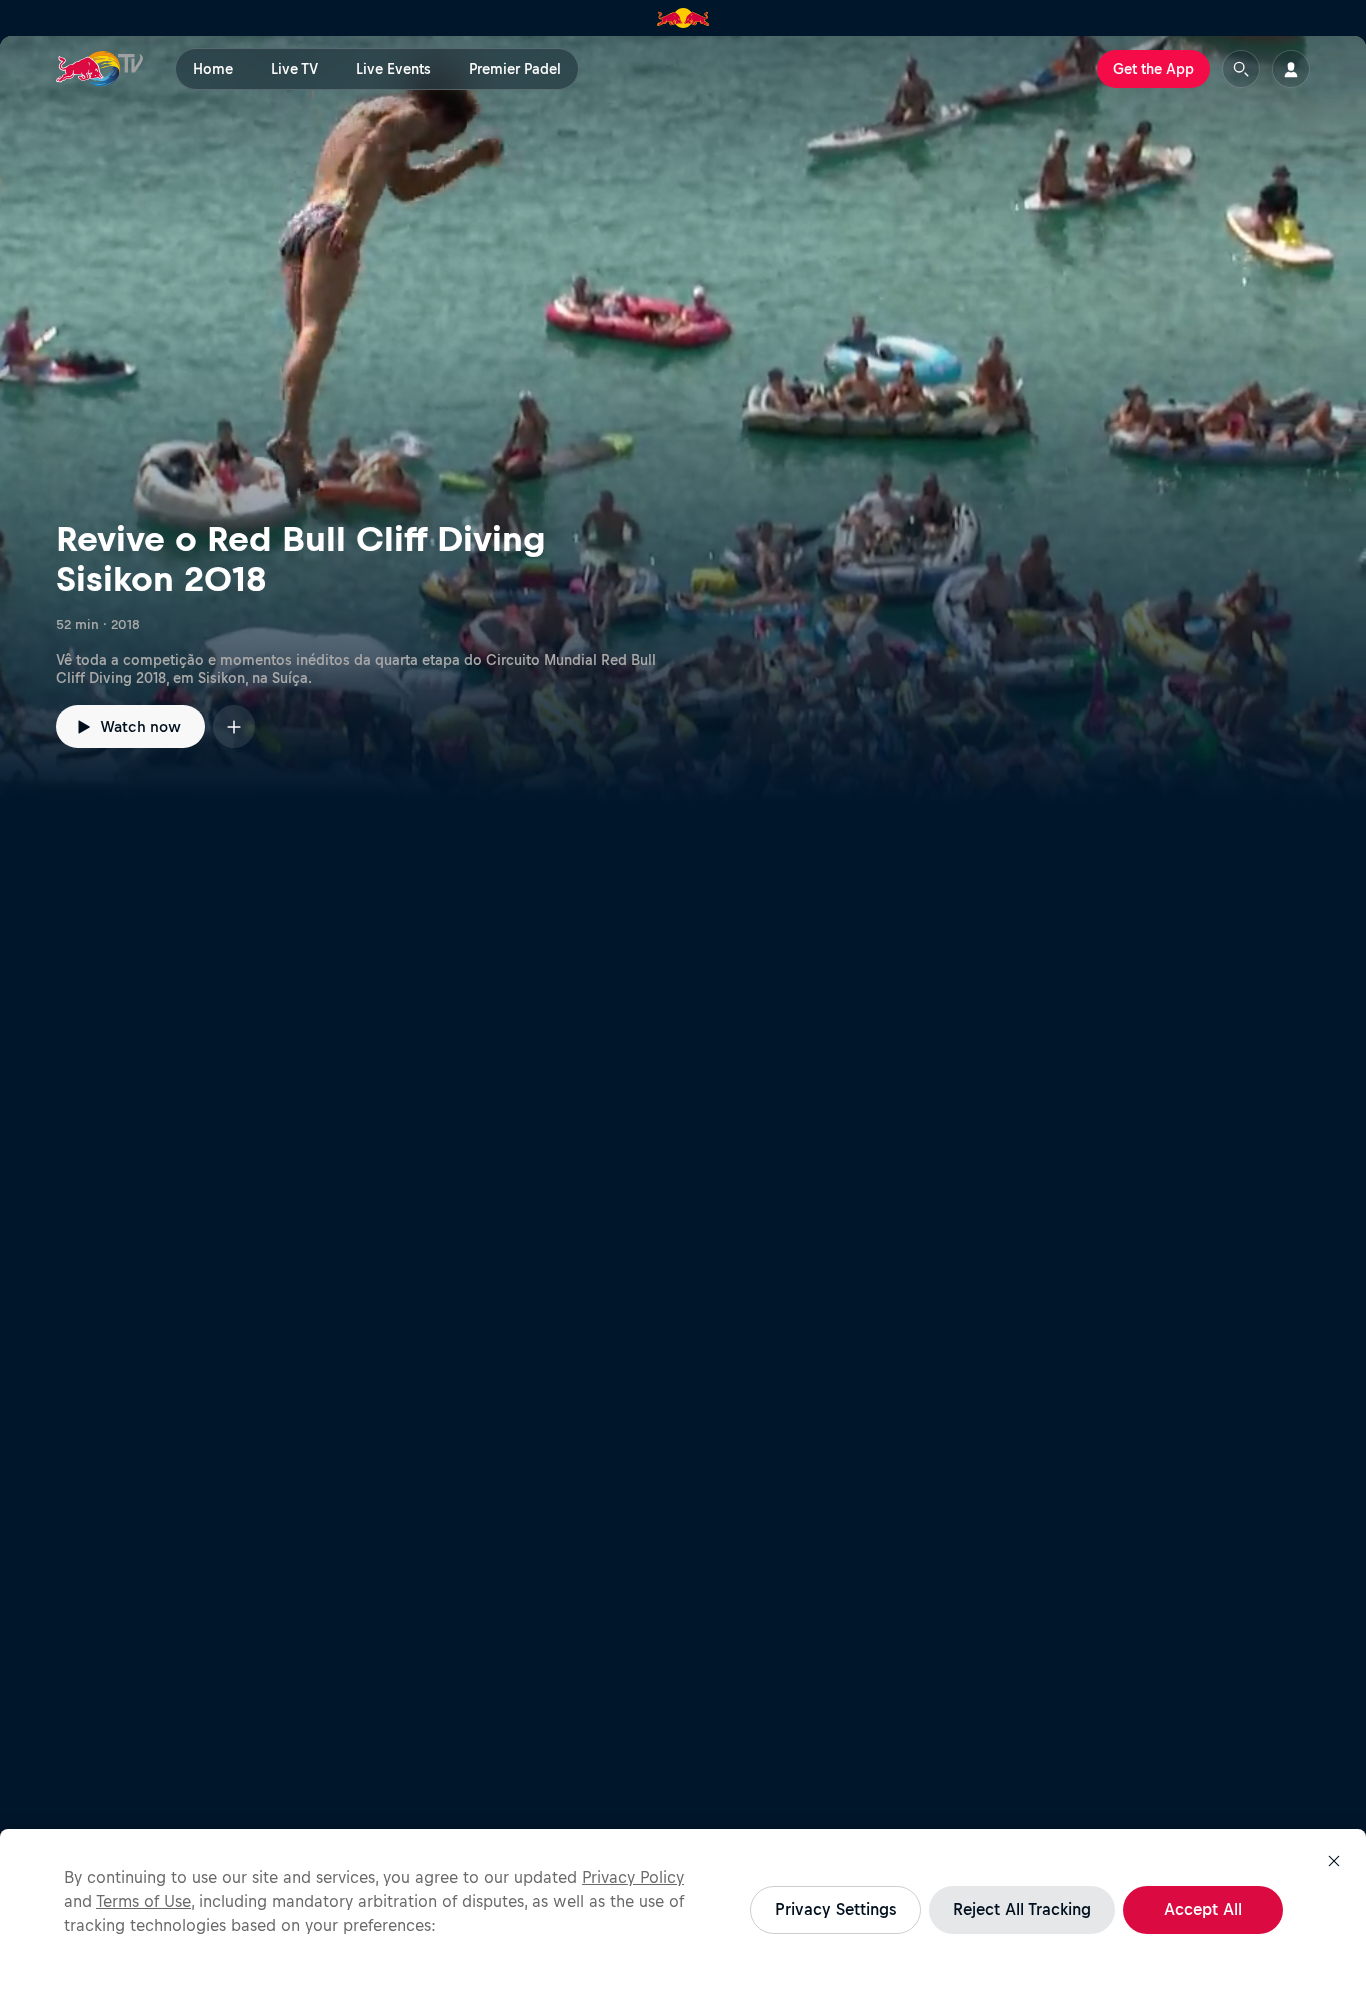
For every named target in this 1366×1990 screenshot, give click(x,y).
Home (213, 69)
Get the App (1153, 69)
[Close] (1334, 1861)
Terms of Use (143, 1901)
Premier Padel (515, 69)
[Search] (1241, 69)
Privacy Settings (835, 1909)
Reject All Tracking (1022, 1909)
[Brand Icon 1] (683, 18)
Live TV (294, 69)
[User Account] (1291, 69)
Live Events (393, 69)
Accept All (1203, 1909)
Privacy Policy (633, 1877)
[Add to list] (234, 726)
